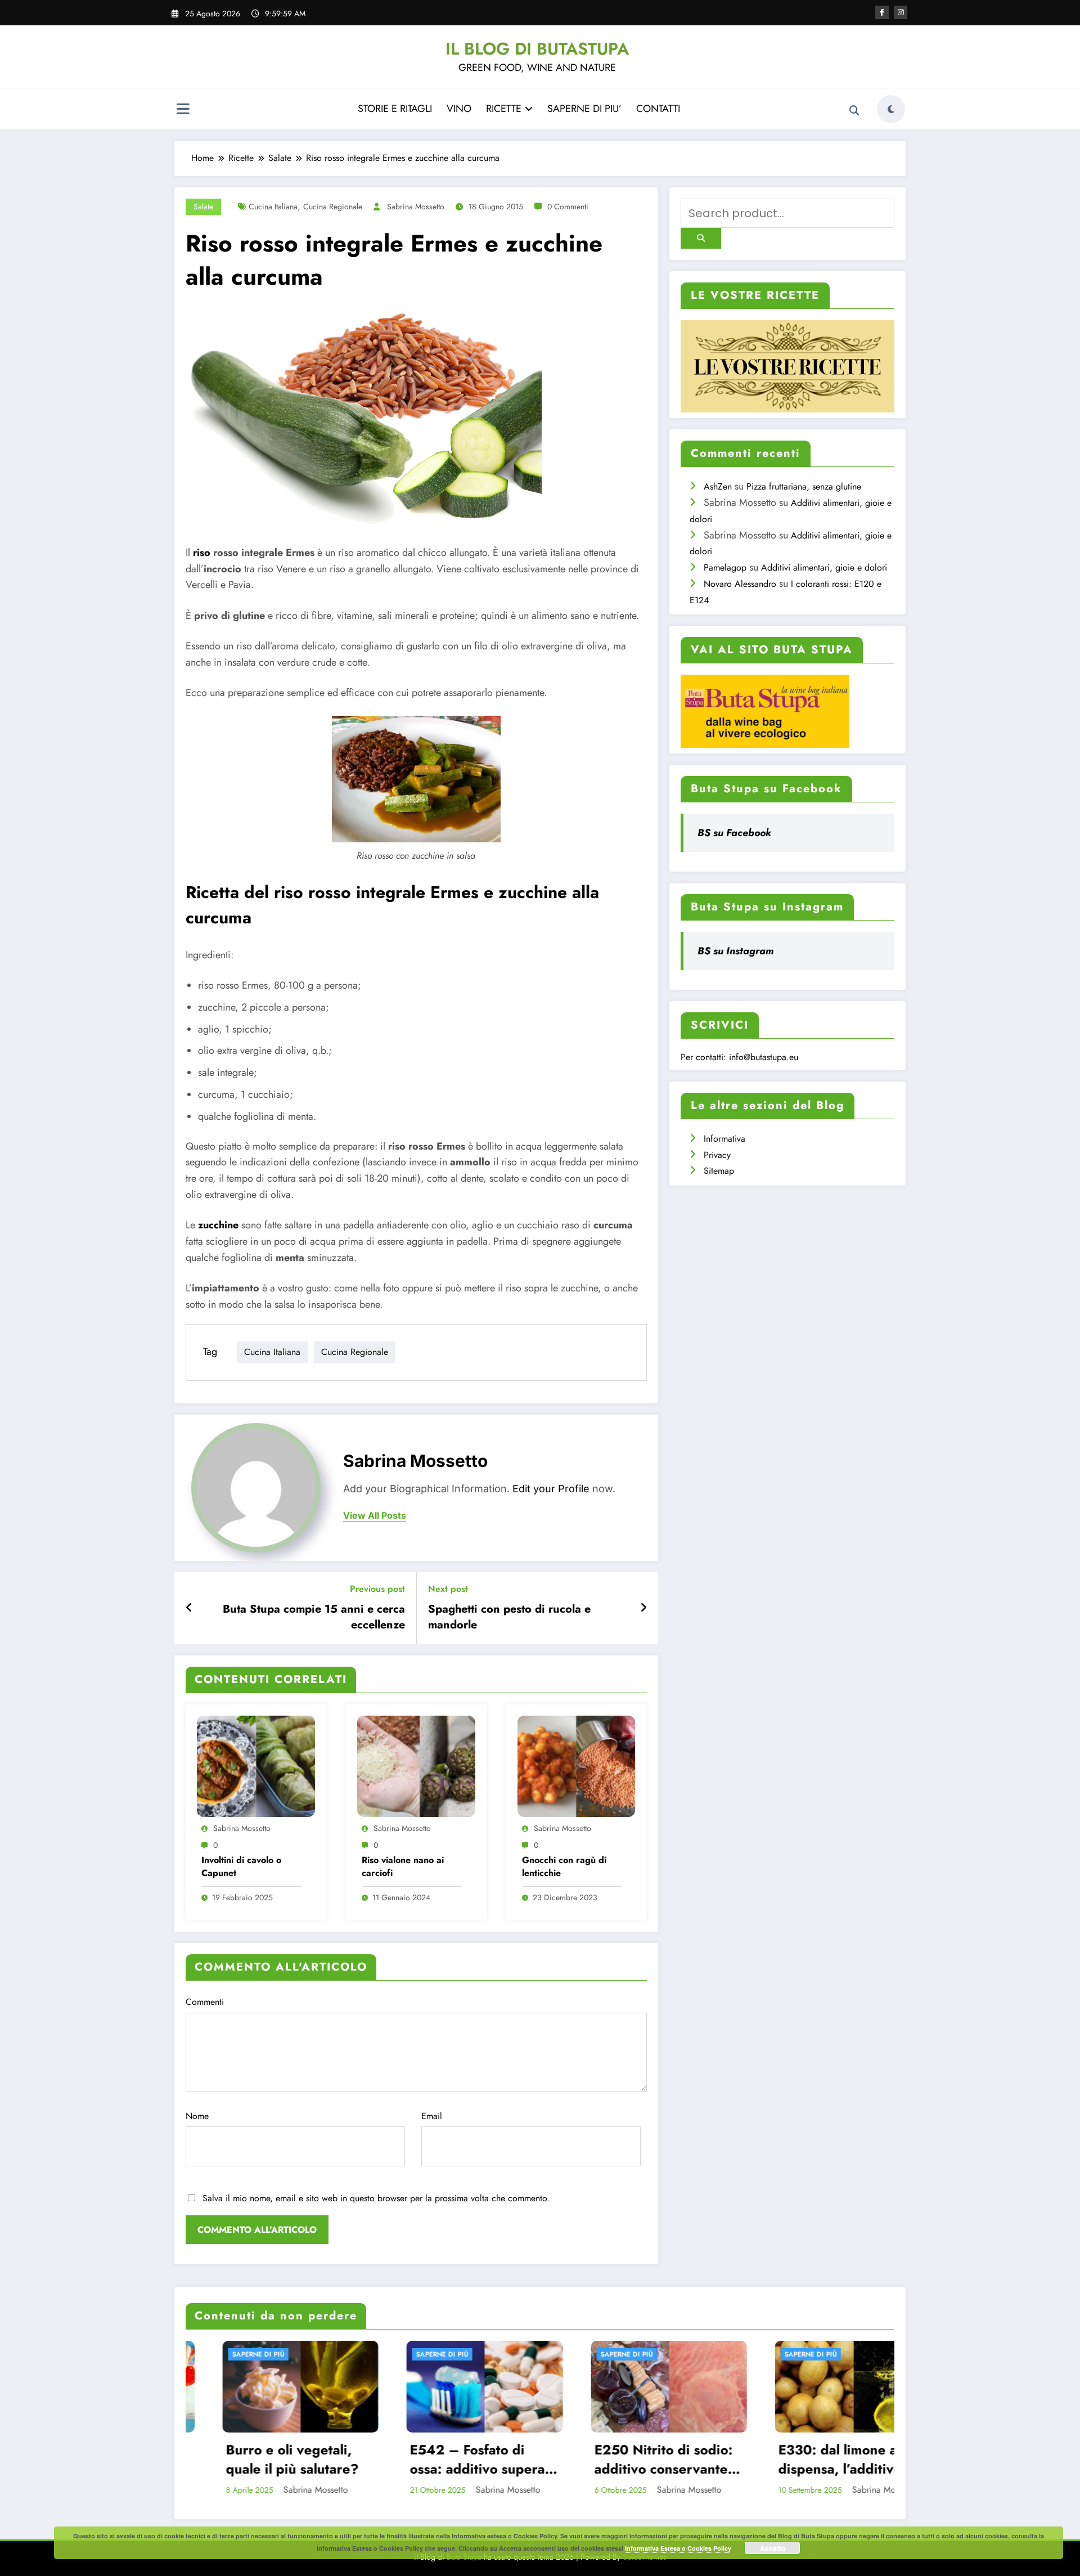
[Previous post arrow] (189, 1608)
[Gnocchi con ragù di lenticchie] (577, 1765)
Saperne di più (228, 2354)
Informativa (724, 1139)
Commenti (205, 2002)
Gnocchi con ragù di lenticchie (564, 1866)
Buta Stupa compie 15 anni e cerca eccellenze (314, 1617)
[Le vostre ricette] (787, 365)
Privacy (717, 1155)
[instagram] (901, 12)
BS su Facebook (734, 833)
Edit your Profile (551, 1489)
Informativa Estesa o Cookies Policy (678, 2548)
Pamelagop (725, 567)
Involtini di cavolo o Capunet (241, 1866)
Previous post (377, 1589)
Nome (197, 2116)
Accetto (773, 2548)
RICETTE (504, 109)
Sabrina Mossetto (416, 207)
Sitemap (719, 1171)
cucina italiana (273, 207)
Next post (448, 1589)
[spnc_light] (891, 109)
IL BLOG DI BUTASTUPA (537, 49)
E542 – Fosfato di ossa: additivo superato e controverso (269, 2459)
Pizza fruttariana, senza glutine (804, 486)
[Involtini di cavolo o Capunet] (256, 1765)
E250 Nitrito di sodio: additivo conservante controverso (448, 2459)
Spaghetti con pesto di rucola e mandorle (509, 1617)
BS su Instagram (735, 951)
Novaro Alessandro (740, 584)
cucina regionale (333, 207)
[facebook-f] (882, 12)
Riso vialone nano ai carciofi (403, 1866)
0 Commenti (568, 207)
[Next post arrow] (643, 1608)
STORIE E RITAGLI (395, 109)
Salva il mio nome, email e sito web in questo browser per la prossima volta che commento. (376, 2198)
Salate (203, 207)
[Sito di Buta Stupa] (765, 710)
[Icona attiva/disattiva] (183, 110)
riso (202, 553)
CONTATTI (658, 109)
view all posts (375, 1516)
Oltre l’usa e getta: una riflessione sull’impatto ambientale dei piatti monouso (820, 2459)
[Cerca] (854, 111)
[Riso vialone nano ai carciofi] (416, 1765)
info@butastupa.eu (764, 1057)
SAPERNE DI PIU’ (584, 109)
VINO (459, 109)
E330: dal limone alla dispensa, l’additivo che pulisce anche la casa (630, 2459)
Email (432, 2116)
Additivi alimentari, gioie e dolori (824, 567)
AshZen (718, 486)
